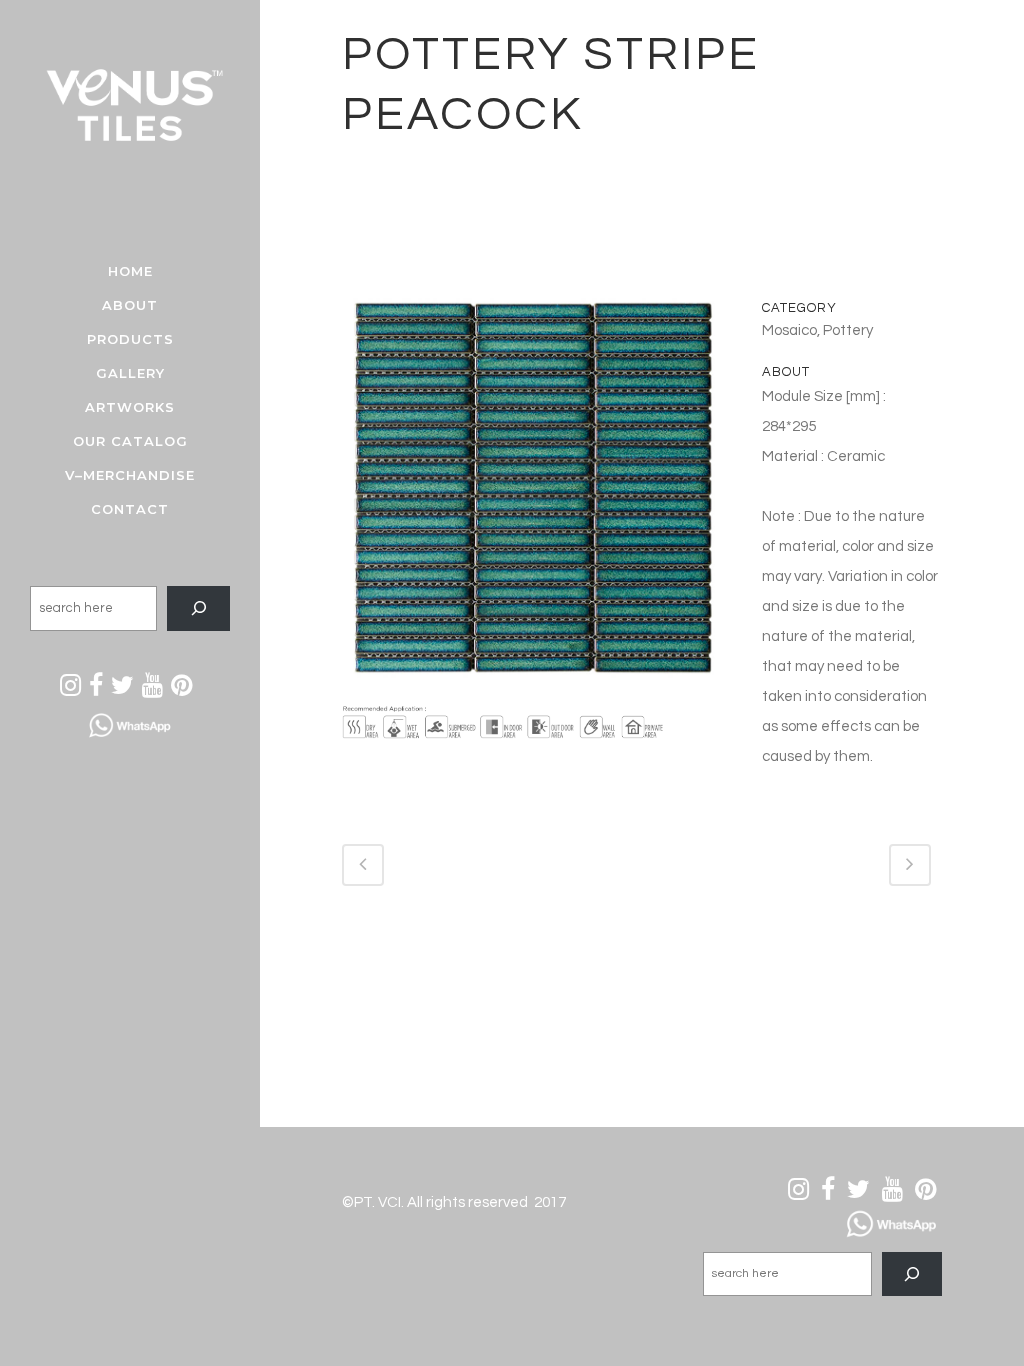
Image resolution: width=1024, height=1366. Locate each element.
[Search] (198, 608)
